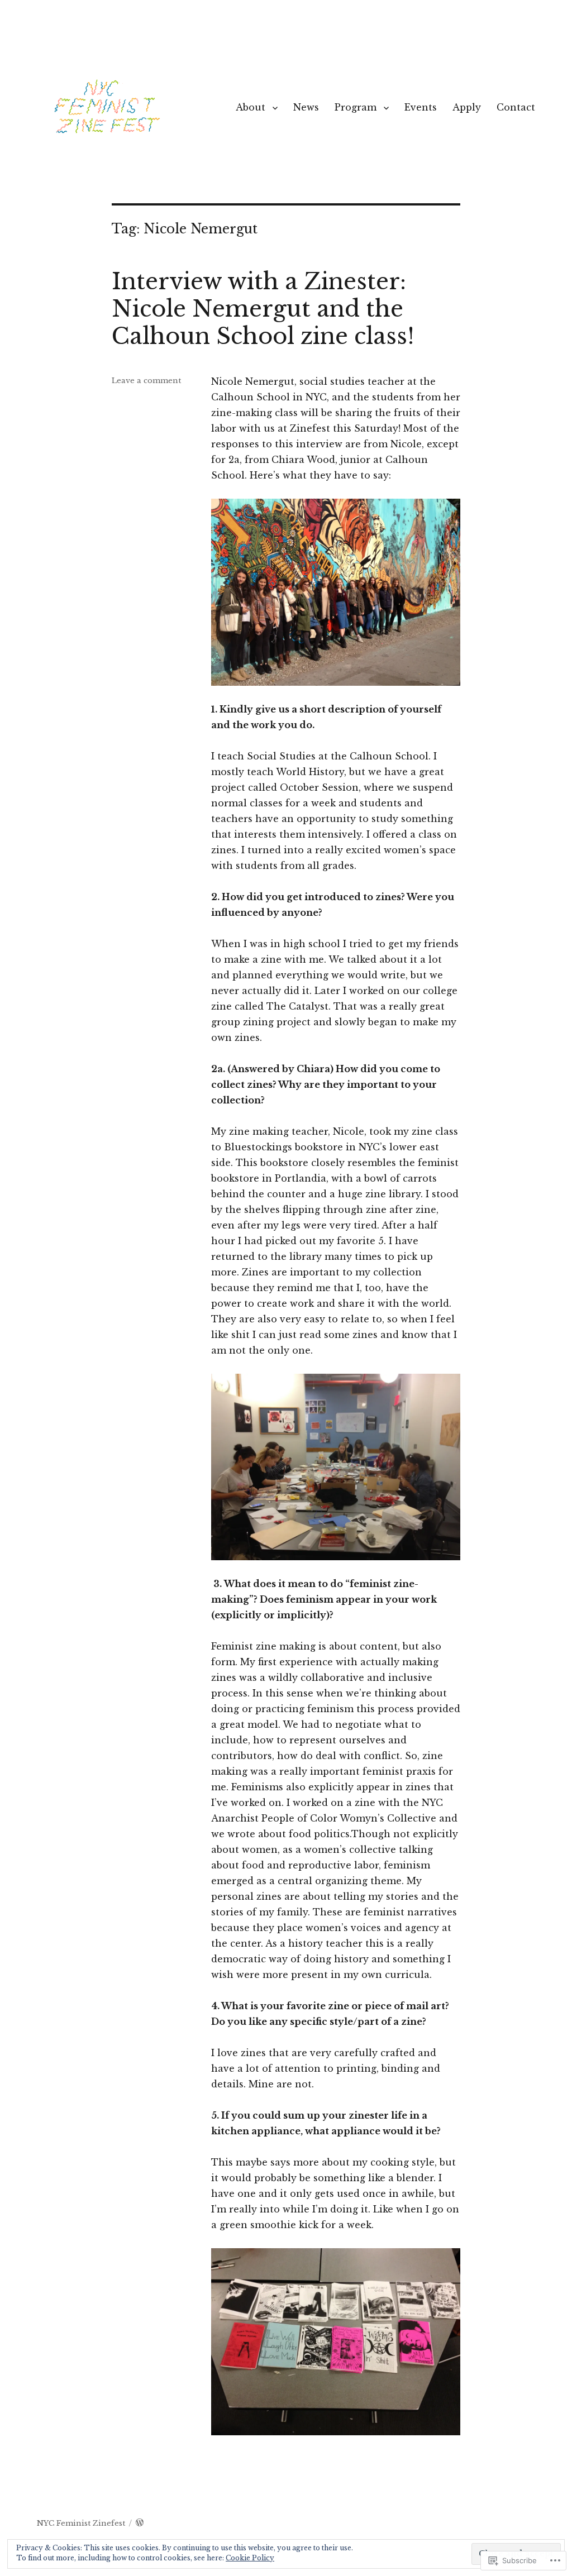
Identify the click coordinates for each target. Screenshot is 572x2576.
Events (421, 107)
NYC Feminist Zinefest (81, 2523)
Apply (467, 107)
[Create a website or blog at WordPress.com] (140, 2523)
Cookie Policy (250, 2558)
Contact (516, 107)
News (306, 107)
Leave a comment (146, 381)
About (251, 107)
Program (356, 107)
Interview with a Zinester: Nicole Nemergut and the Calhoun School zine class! (263, 309)
